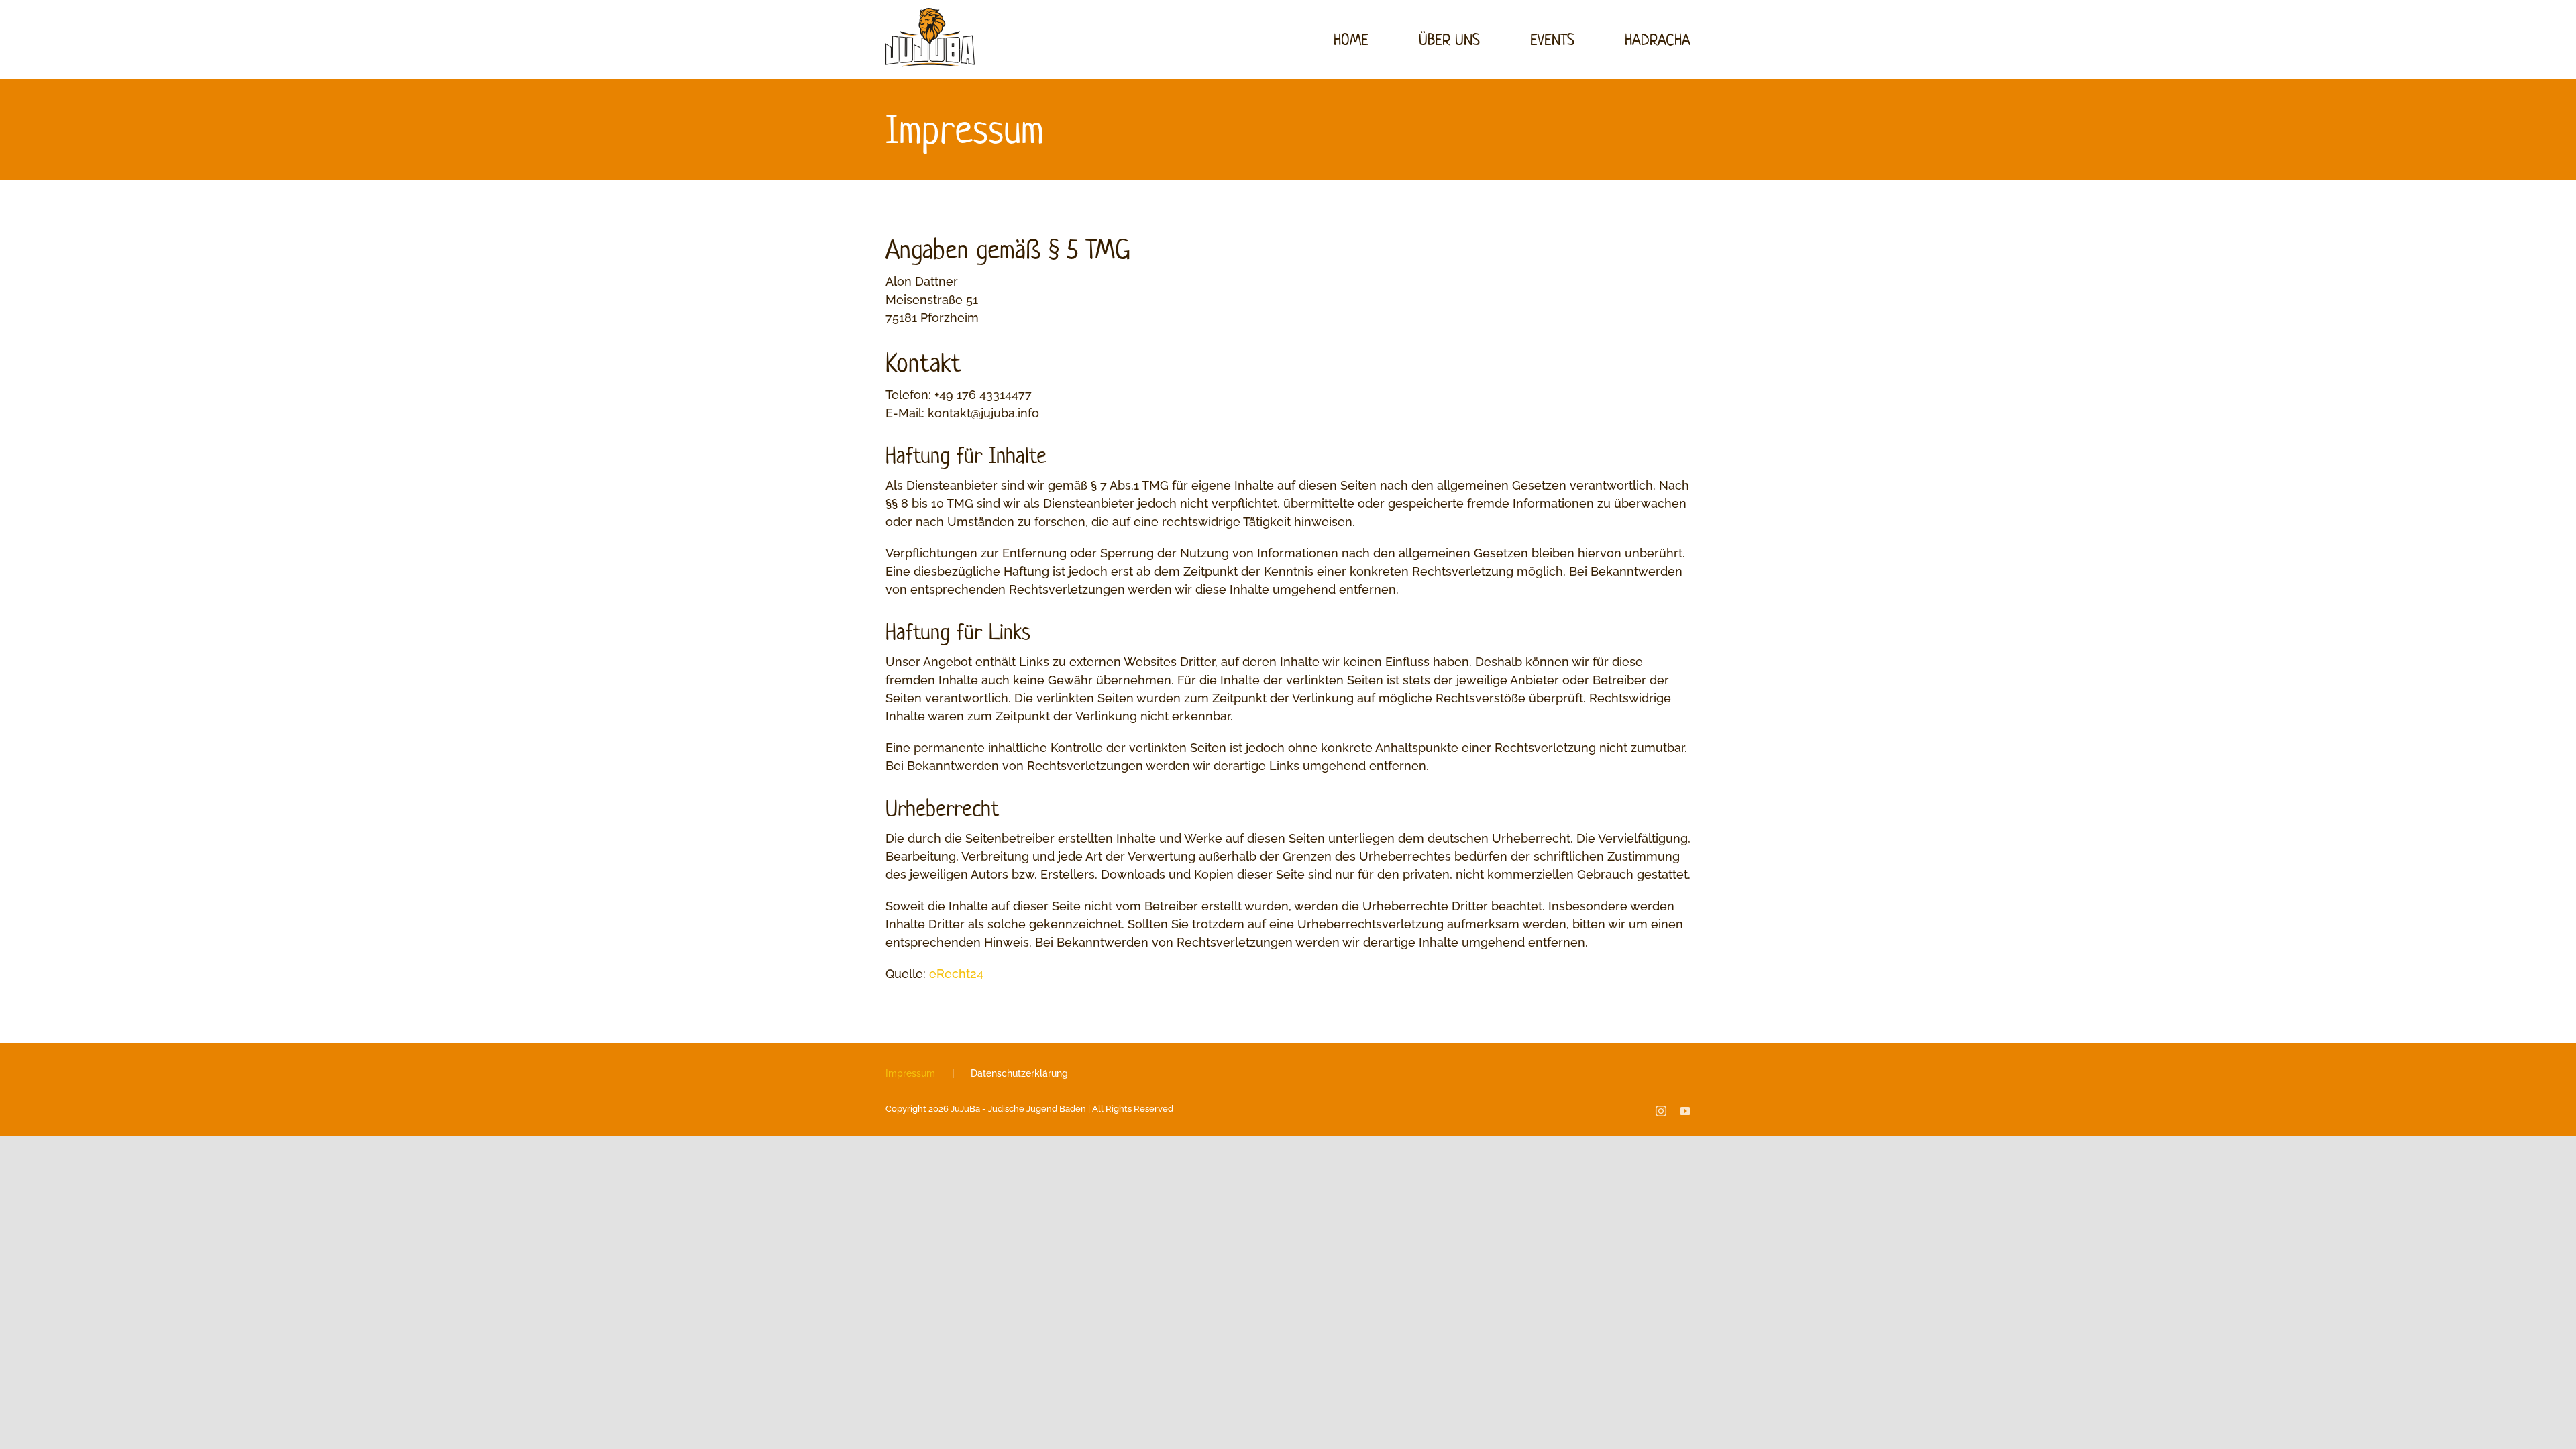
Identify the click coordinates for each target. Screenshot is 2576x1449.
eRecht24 (956, 974)
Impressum (910, 1073)
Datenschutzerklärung (1019, 1073)
